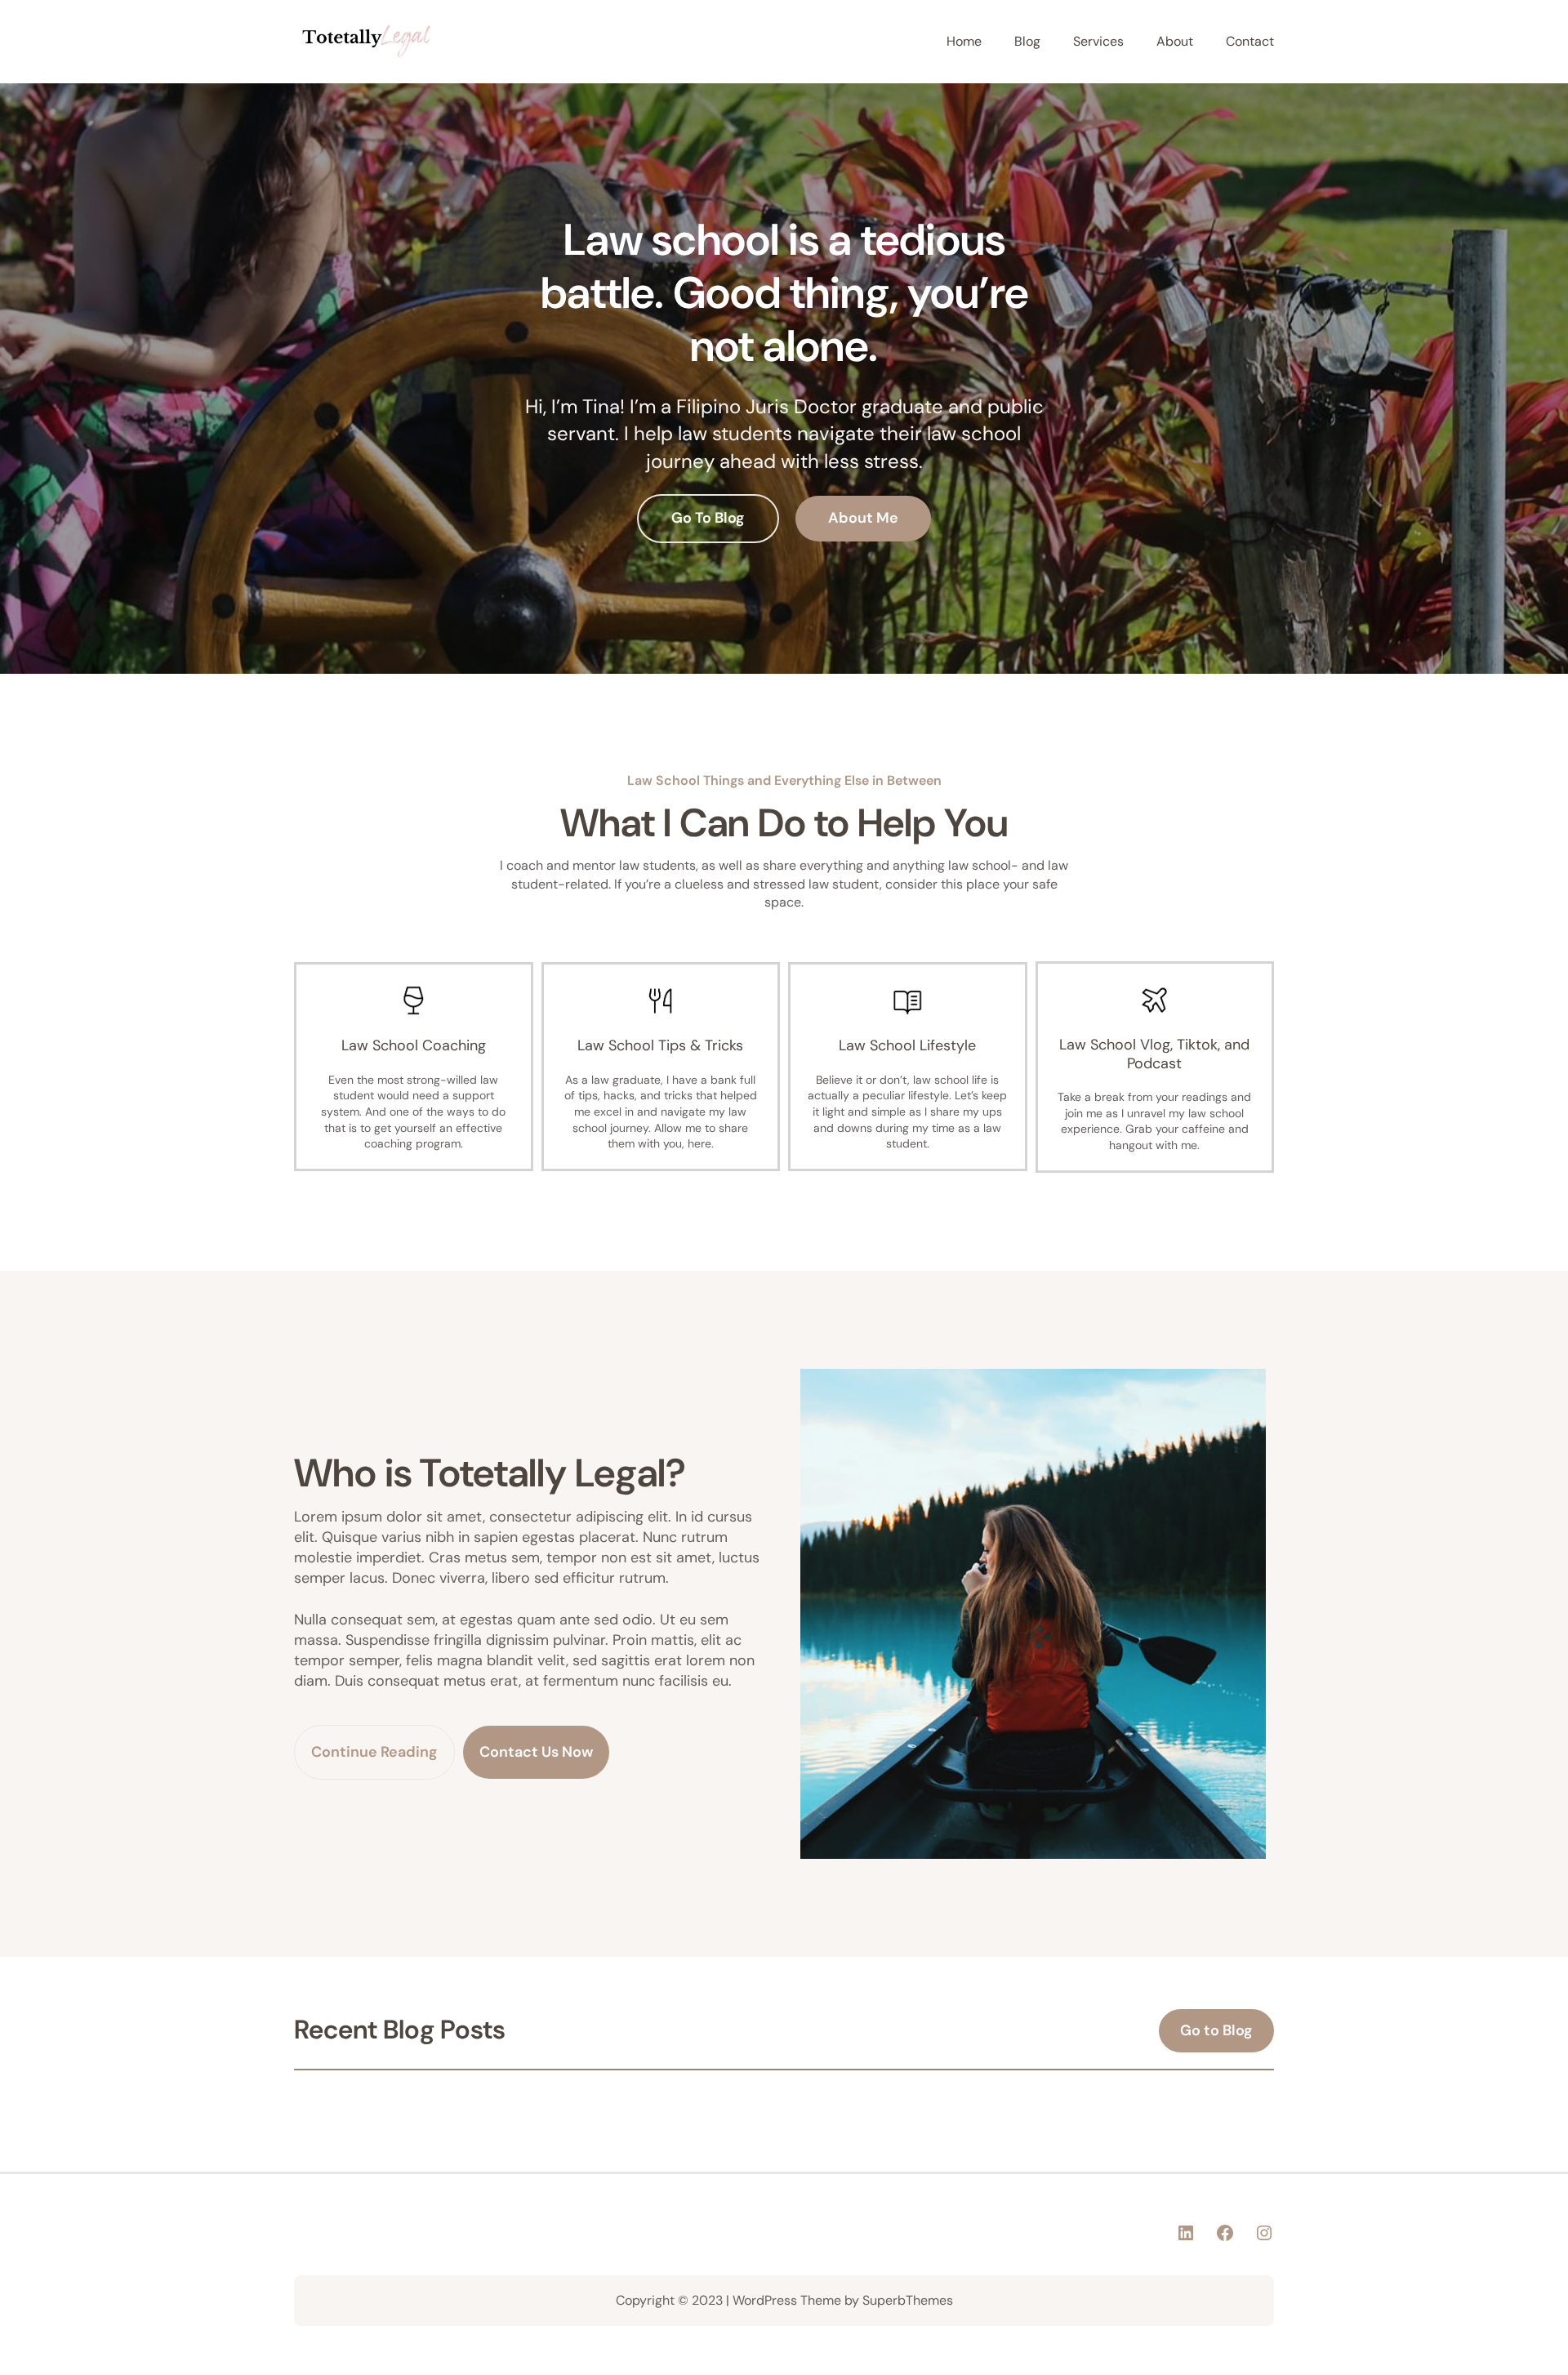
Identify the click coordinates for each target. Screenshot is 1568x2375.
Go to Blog (1216, 2030)
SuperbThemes (908, 2300)
